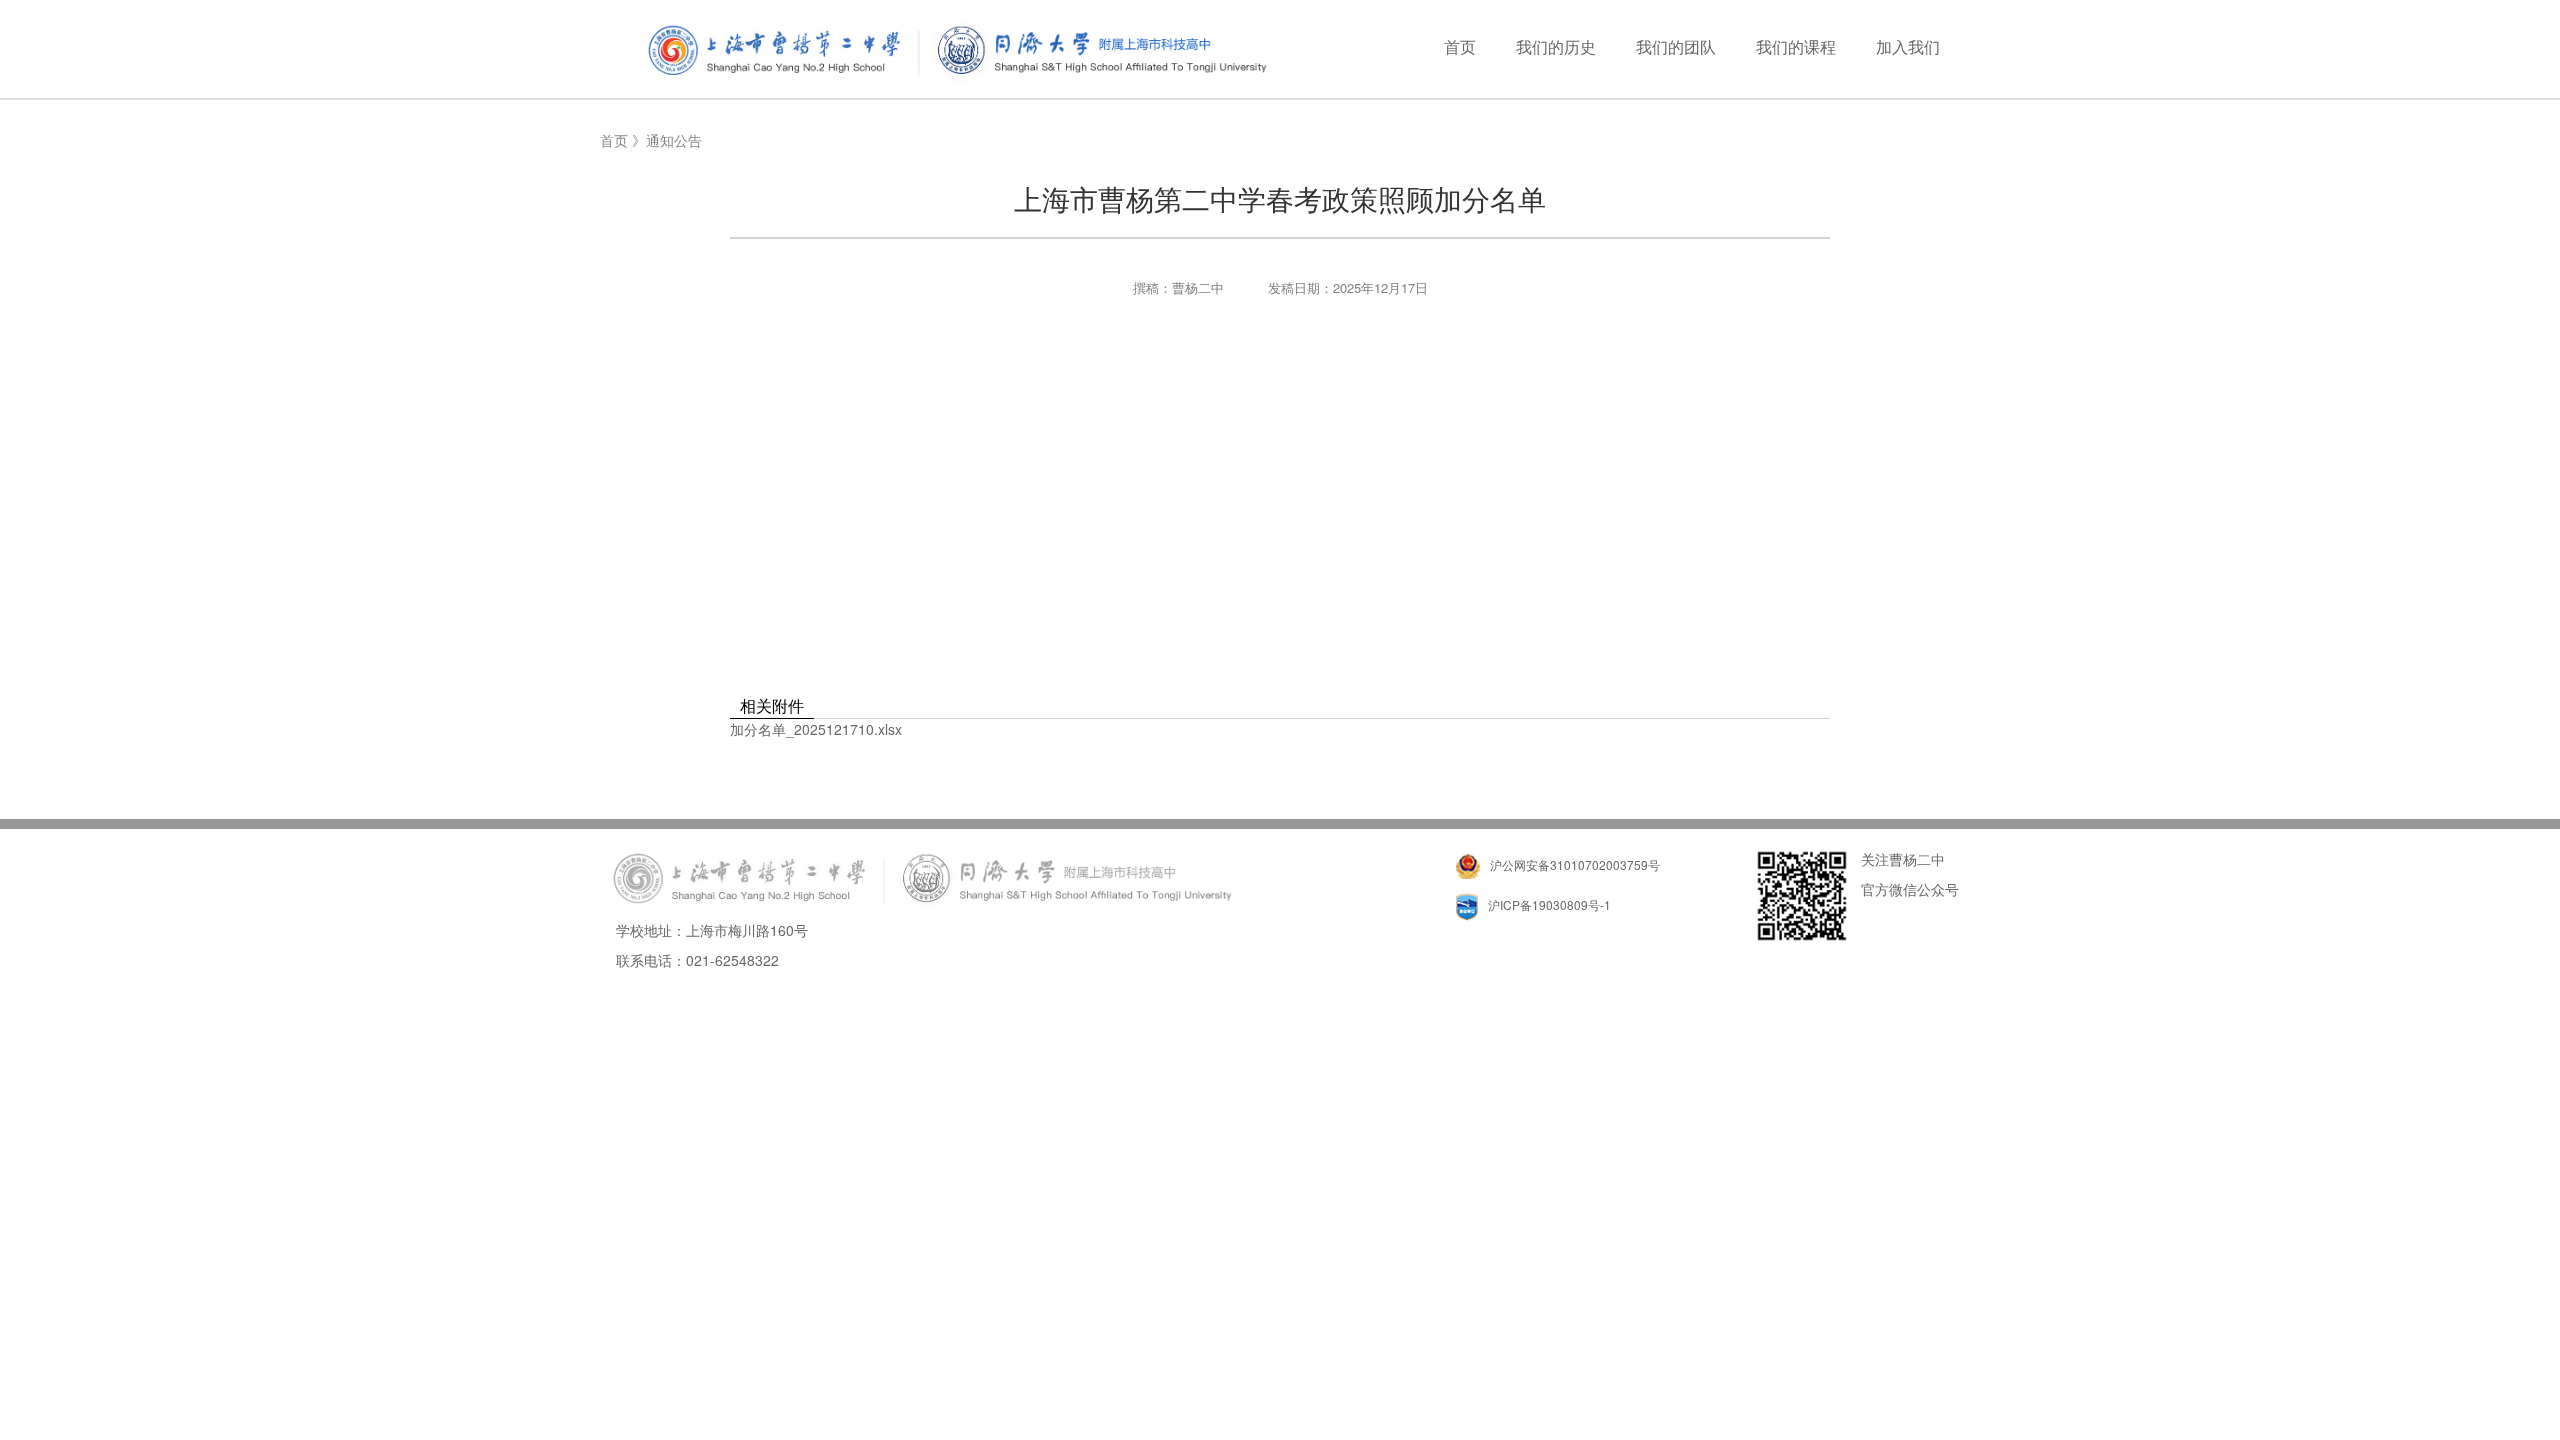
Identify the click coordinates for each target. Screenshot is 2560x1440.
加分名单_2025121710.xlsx (816, 729)
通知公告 (674, 140)
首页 (614, 140)
